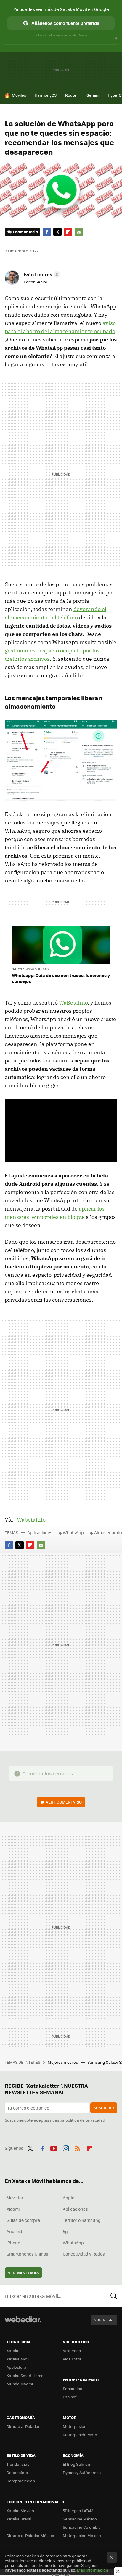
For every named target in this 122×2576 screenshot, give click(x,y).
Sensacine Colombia (82, 2527)
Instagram (66, 2147)
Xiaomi (13, 2209)
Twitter (57, 232)
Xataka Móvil (18, 2359)
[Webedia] (23, 2323)
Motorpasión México (82, 2535)
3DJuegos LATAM (78, 2511)
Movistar (15, 2198)
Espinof (70, 2397)
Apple (69, 2198)
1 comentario (25, 232)
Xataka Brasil (19, 2519)
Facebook (47, 232)
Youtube (54, 2147)
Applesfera (16, 2367)
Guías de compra (23, 2220)
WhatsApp (73, 1532)
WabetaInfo (31, 1520)
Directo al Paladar (23, 2426)
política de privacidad (85, 2120)
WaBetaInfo (73, 1003)
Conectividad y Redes (84, 2254)
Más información (93, 2570)
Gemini (93, 95)
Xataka (13, 2351)
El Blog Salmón (76, 2464)
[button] (41, 274)
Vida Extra (72, 2359)
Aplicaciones (40, 1532)
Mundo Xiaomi (20, 2384)
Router (72, 95)
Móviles (19, 95)
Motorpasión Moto (80, 2435)
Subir (100, 2320)
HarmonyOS (46, 95)
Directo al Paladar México (30, 2535)
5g (65, 2231)
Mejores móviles (63, 2062)
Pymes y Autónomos (82, 2472)
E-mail (79, 232)
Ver (64, 1802)
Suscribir (104, 2108)
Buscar (114, 2296)
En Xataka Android (33, 969)
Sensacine (73, 2388)
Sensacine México (80, 2519)
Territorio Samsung (82, 2220)
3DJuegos (72, 2351)
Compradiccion (21, 2481)
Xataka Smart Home (25, 2375)
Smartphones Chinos (27, 2254)
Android (14, 2231)
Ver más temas (23, 2273)
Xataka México (20, 2511)
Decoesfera (17, 2472)
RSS (78, 2147)
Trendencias (18, 2464)
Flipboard (68, 232)
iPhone (13, 2243)
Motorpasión (75, 2426)
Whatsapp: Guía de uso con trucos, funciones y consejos (61, 978)
